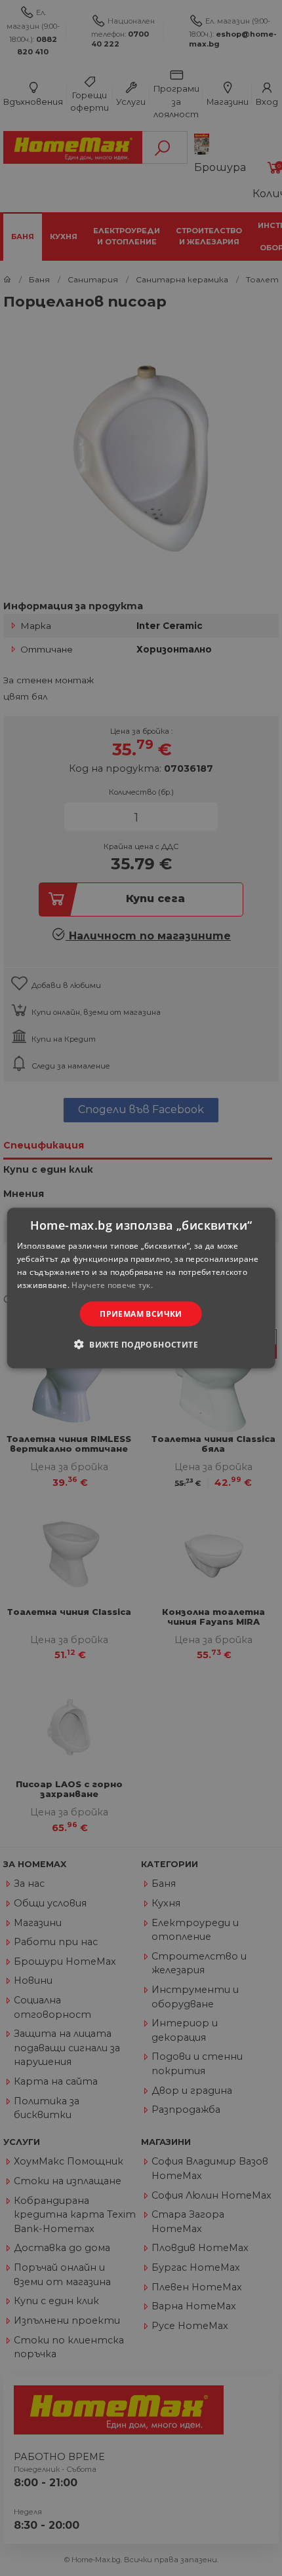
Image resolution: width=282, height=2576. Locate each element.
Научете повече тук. (112, 1284)
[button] (141, 1344)
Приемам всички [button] (141, 1313)
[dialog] (141, 1288)
